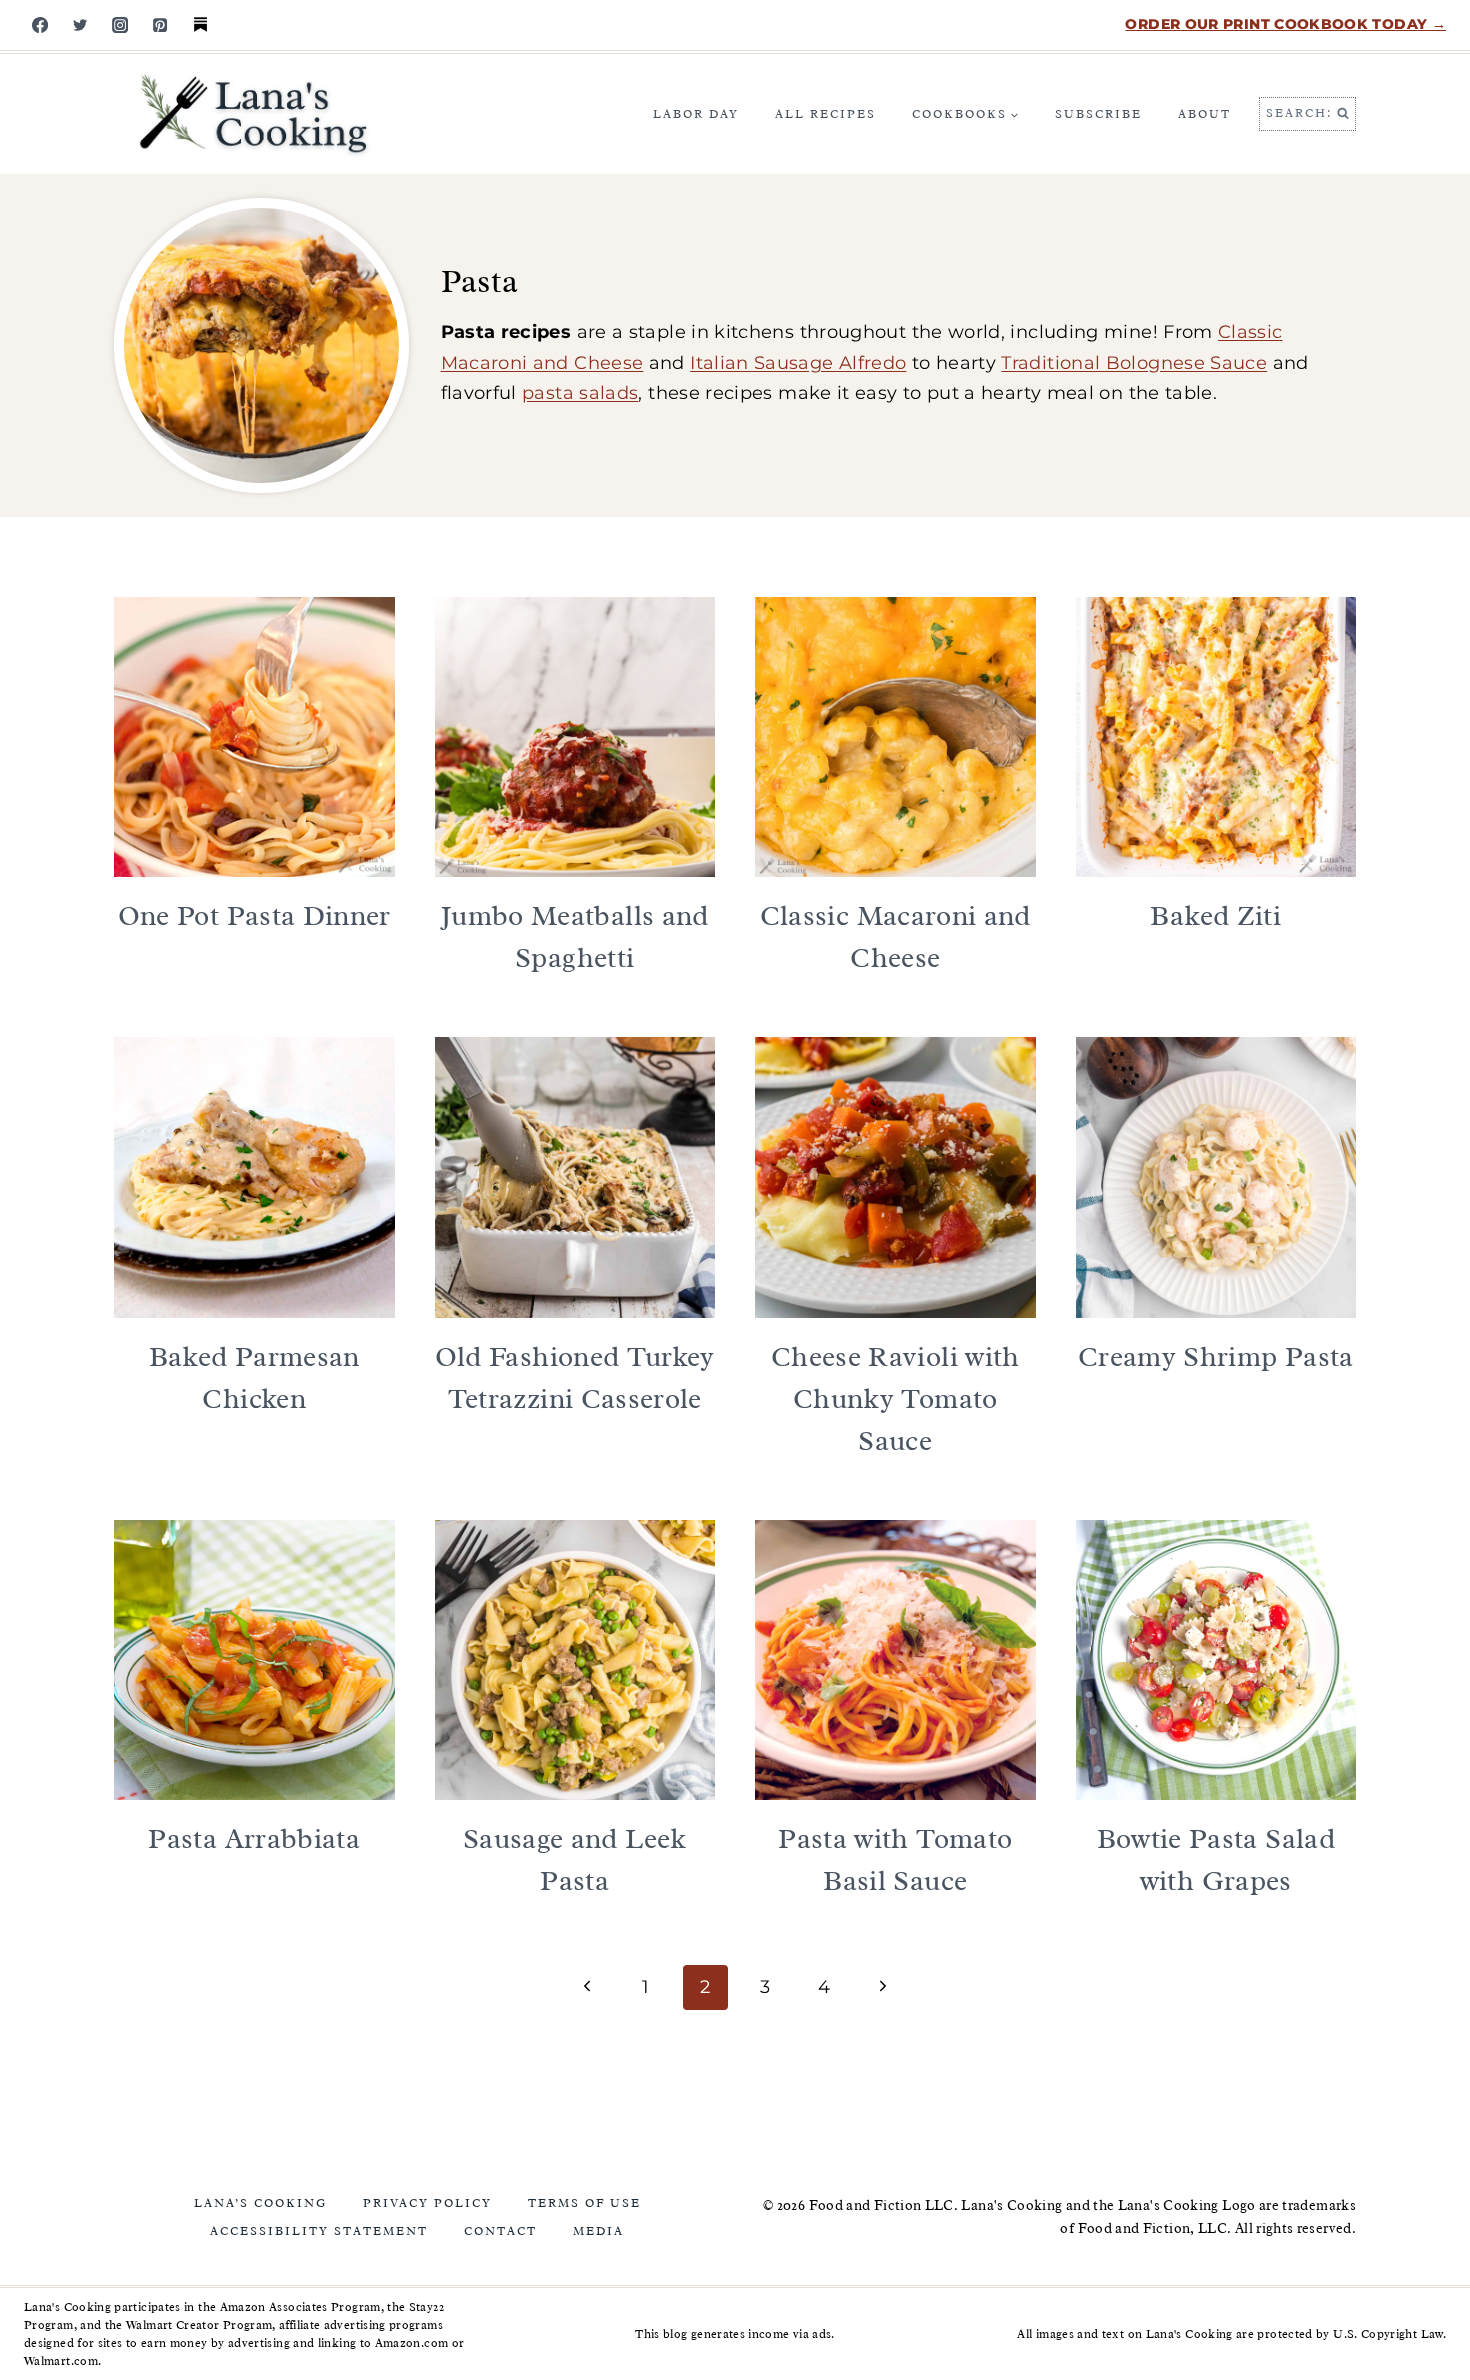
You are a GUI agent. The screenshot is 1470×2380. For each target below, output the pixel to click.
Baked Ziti (1215, 915)
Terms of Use (584, 2203)
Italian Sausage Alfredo (798, 363)
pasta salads (580, 393)
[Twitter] (80, 25)
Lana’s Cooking (260, 2203)
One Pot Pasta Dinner (254, 915)
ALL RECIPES (825, 114)
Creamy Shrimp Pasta (1216, 1356)
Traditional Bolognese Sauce (1134, 363)
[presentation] (254, 737)
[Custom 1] (200, 25)
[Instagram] (120, 25)
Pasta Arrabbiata (254, 1838)
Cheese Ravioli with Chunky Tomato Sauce (895, 1398)
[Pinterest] (160, 25)
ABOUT (1204, 114)
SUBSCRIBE (1098, 114)
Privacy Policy (427, 2203)
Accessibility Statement (319, 2231)
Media (598, 2231)
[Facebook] (40, 25)
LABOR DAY (696, 114)
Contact (500, 2231)
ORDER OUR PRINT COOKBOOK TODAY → (1285, 24)
